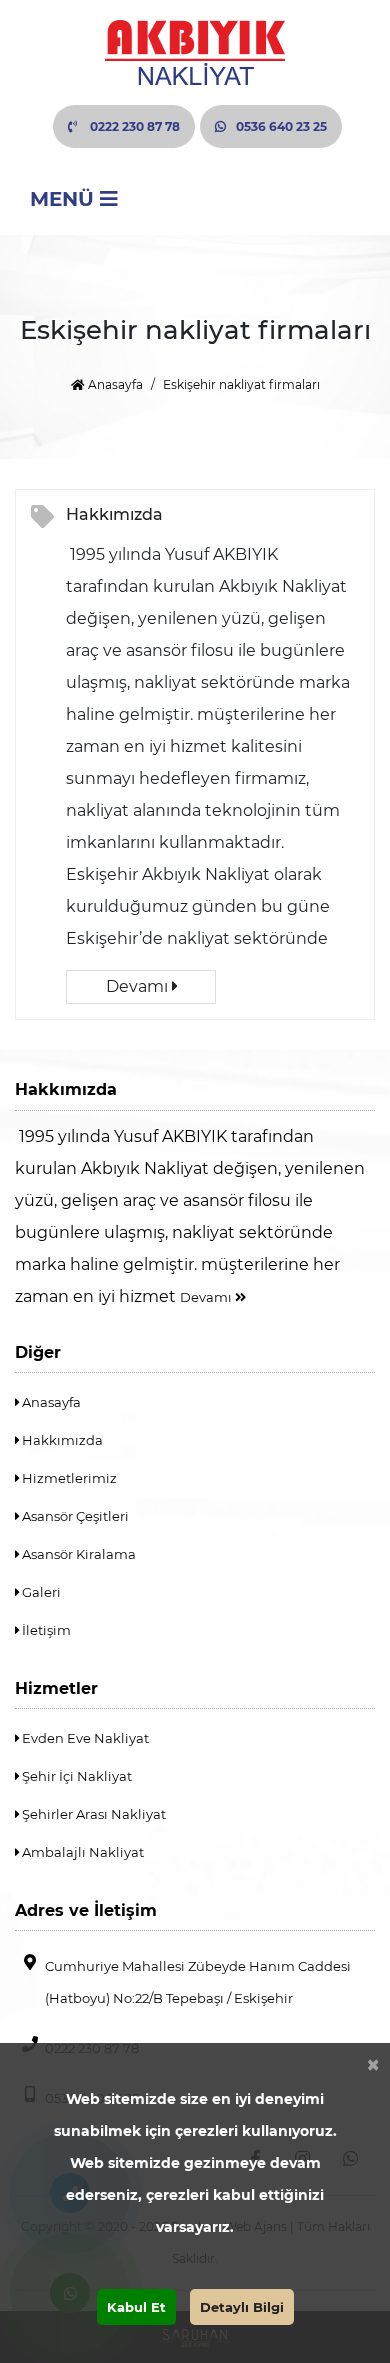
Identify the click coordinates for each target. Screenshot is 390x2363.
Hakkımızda (114, 514)
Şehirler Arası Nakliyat (92, 1814)
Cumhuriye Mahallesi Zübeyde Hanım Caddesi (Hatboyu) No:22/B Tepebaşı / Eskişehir (198, 1982)
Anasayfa (114, 384)
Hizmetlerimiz (68, 1478)
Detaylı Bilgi (242, 2307)
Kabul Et (136, 2307)
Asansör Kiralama (77, 1554)
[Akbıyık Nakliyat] (195, 52)
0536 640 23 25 (281, 126)
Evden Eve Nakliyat (84, 1738)
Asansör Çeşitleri (74, 1516)
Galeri (40, 1592)
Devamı (139, 986)
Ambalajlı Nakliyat (81, 1852)
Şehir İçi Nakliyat (75, 1776)
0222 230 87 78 (133, 126)
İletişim (45, 1630)
